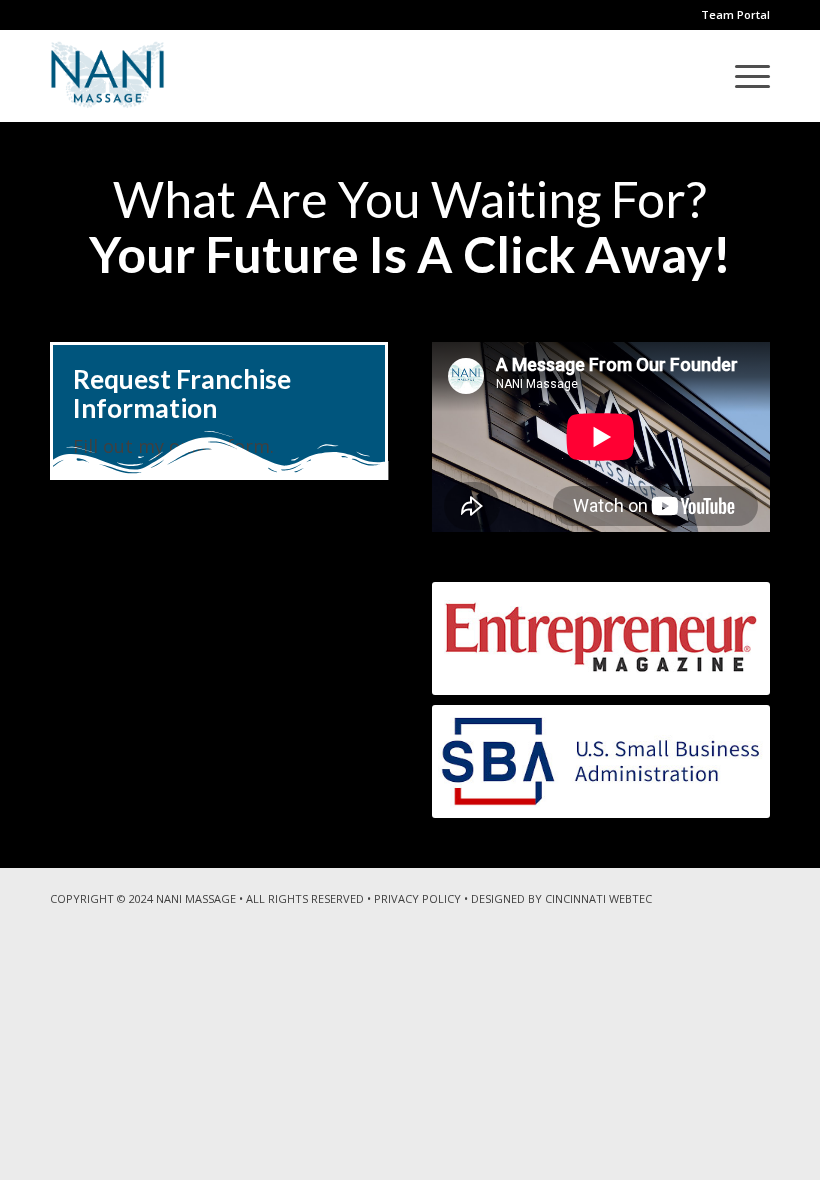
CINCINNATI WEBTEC (598, 898)
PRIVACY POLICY (417, 898)
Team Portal (735, 14)
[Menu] (742, 76)
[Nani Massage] (107, 76)
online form (219, 446)
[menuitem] (742, 76)
